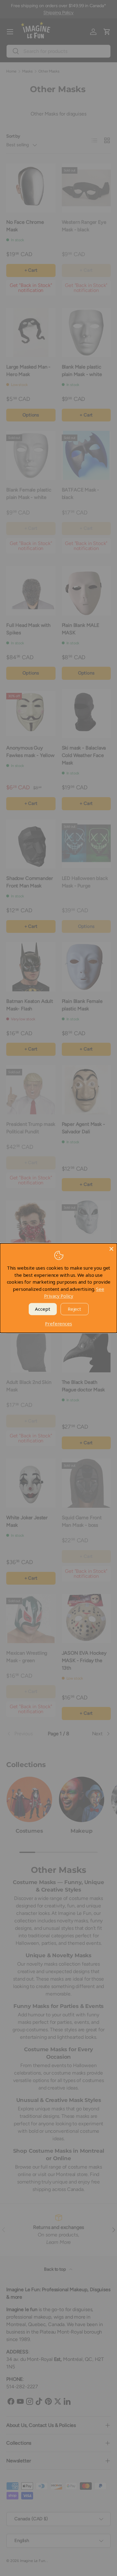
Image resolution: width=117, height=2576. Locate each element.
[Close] (111, 1249)
